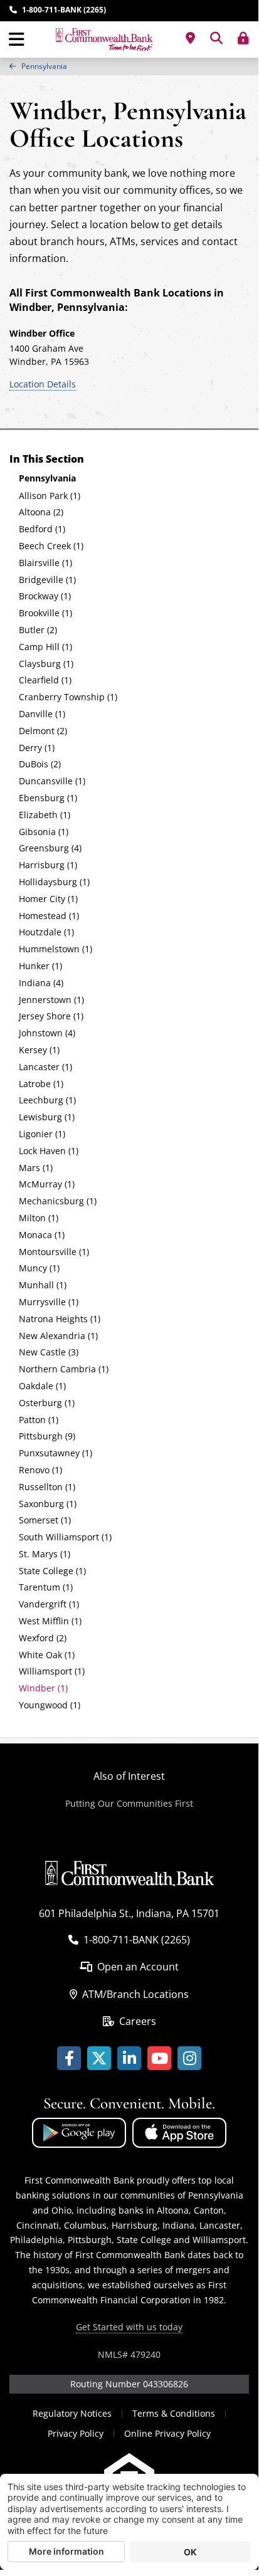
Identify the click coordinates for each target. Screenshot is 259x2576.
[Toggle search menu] (216, 38)
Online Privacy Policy (167, 2433)
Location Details (43, 384)
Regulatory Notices (72, 2413)
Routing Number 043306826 (129, 2384)
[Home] (104, 39)
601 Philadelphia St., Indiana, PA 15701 (129, 1913)
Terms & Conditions (174, 2413)
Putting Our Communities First (129, 1803)
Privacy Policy (76, 2433)
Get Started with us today (129, 2327)
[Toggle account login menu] (243, 38)
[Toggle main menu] (17, 39)
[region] (129, 66)
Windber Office (42, 333)
